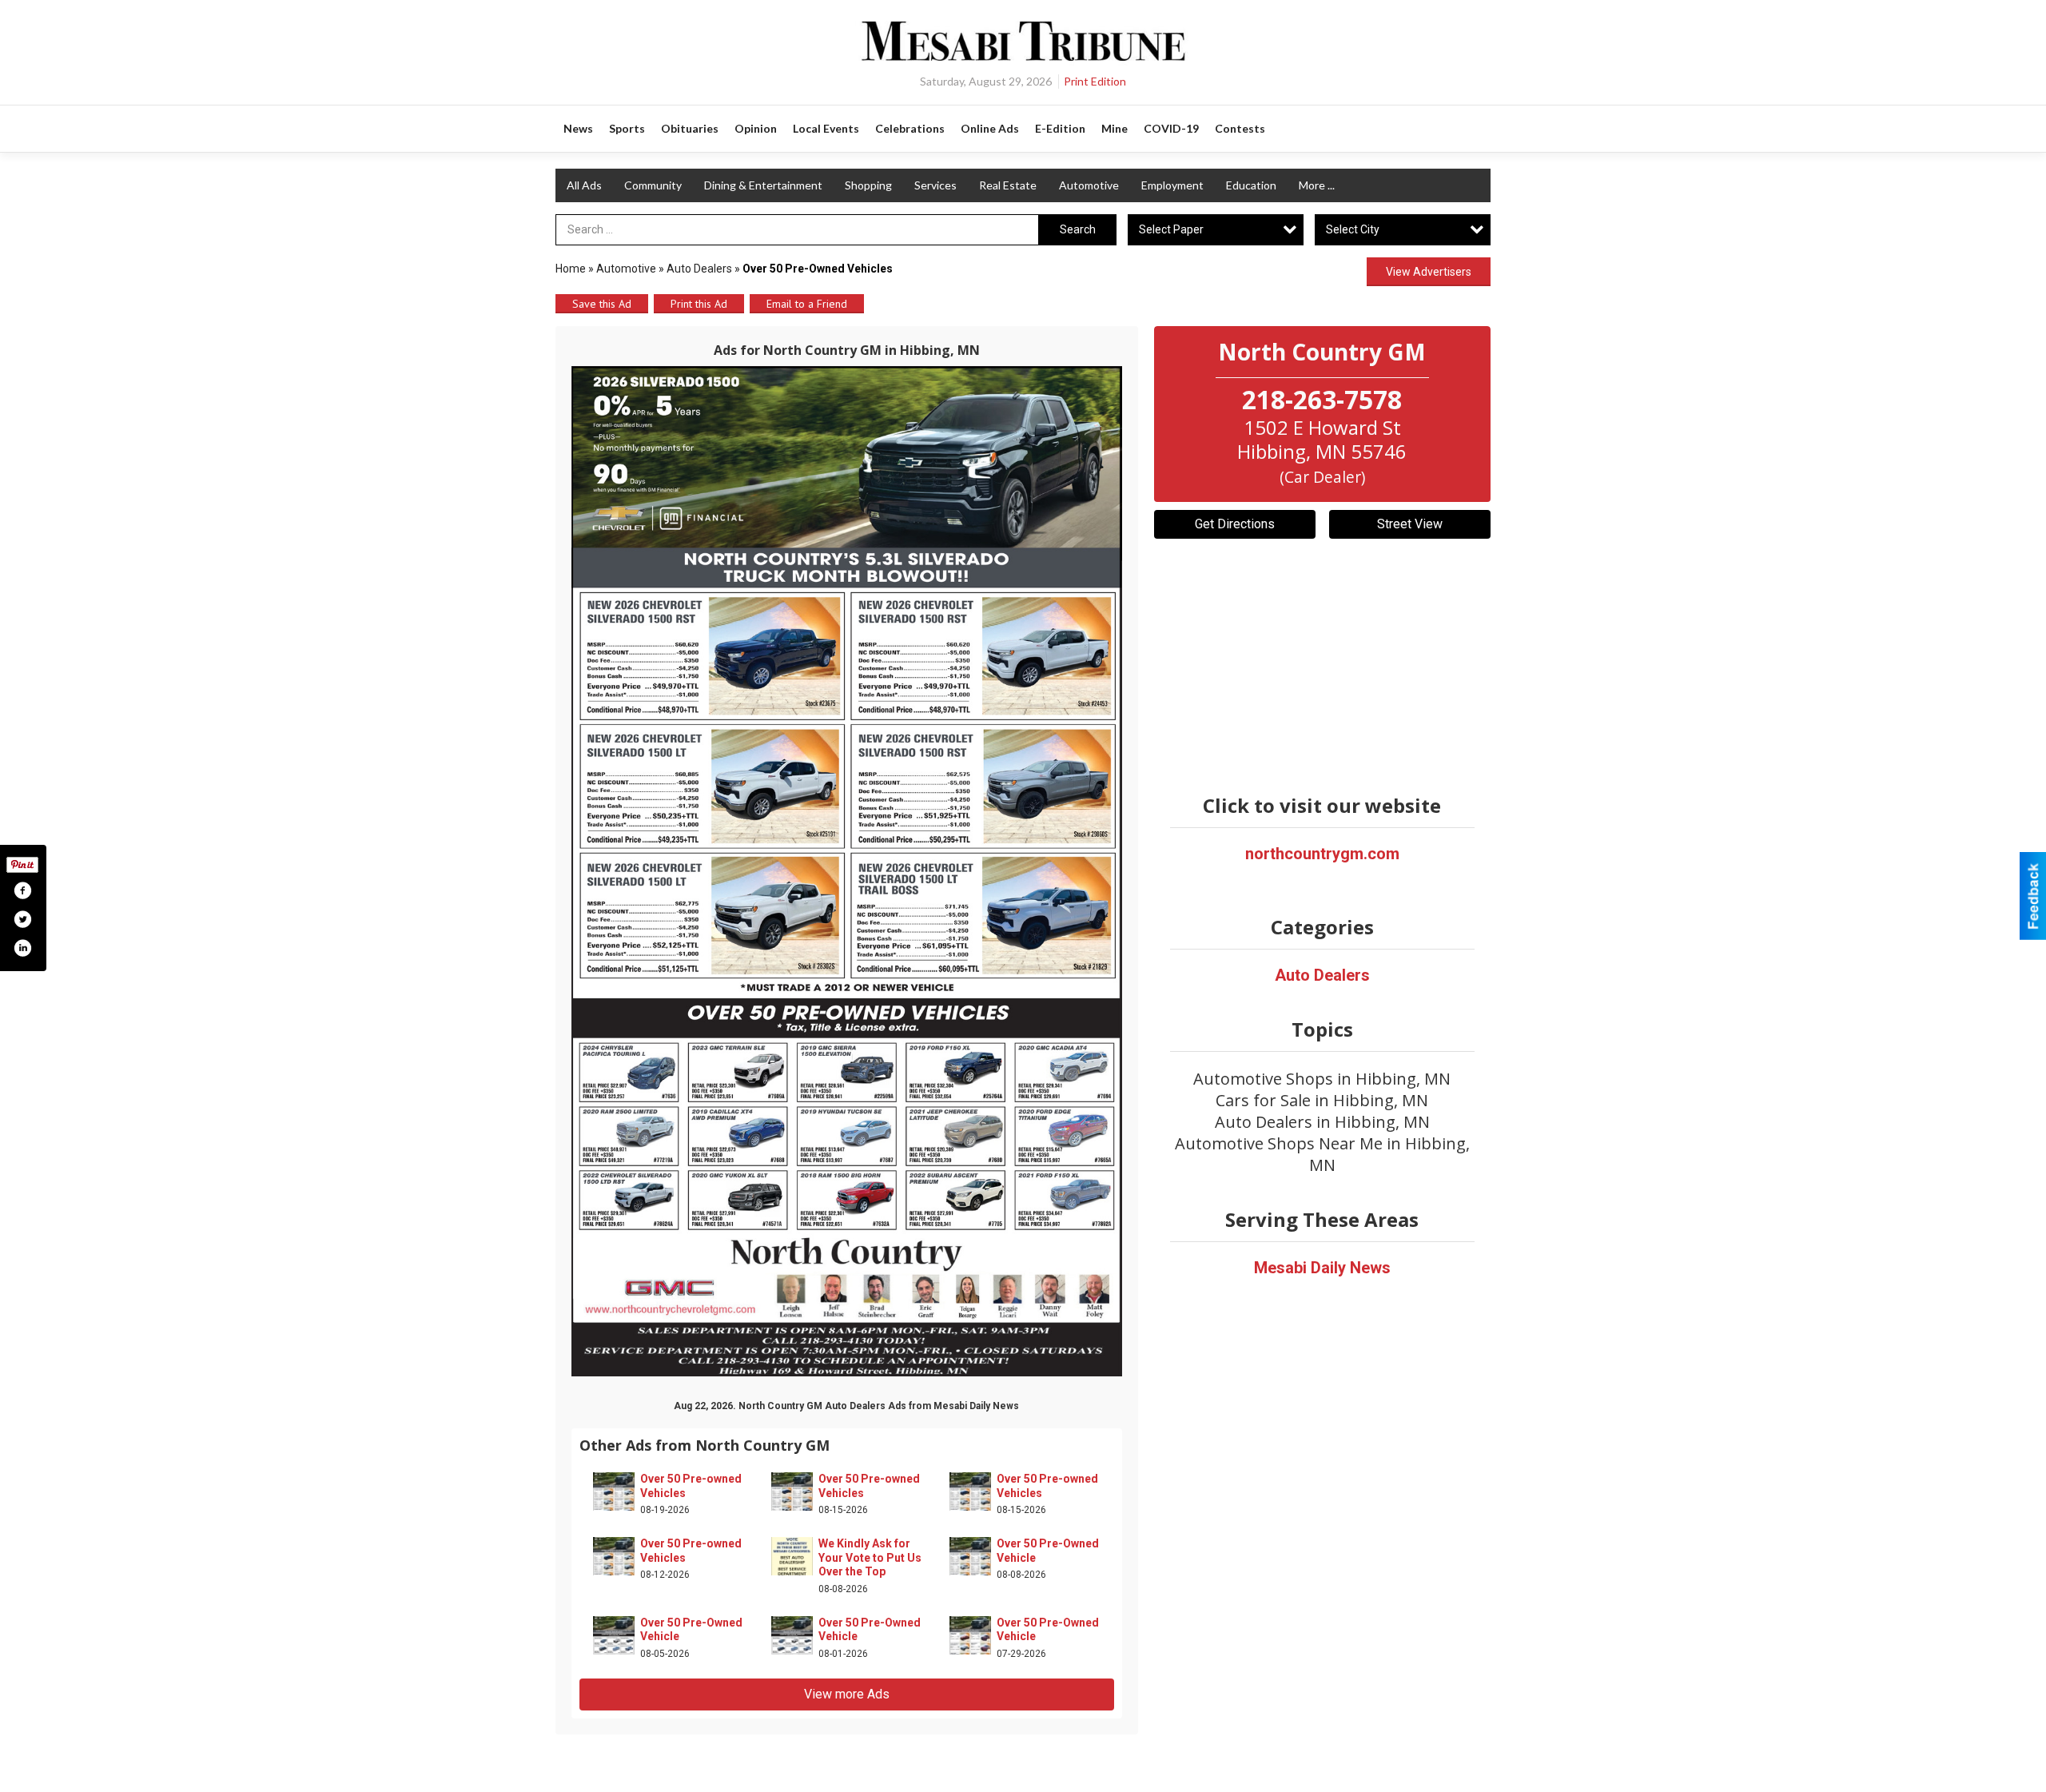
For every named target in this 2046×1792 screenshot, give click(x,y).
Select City (1353, 229)
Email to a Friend (807, 304)
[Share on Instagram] (22, 948)
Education (1251, 185)
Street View (1410, 524)
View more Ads (847, 1694)
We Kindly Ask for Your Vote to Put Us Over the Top (870, 1557)
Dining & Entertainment (763, 185)
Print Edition (1095, 81)
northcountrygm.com (1322, 854)
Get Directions (1235, 524)
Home (571, 269)
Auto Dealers (699, 269)
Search (1078, 229)
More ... (1317, 185)
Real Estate (1008, 185)
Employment (1172, 185)
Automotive (1089, 185)
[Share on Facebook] (22, 890)
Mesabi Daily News (1322, 1268)
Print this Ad (699, 304)
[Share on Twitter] (22, 919)
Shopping (868, 185)
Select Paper (1171, 229)
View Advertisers (1429, 272)
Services (935, 185)
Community (653, 185)
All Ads (584, 185)
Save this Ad (602, 304)
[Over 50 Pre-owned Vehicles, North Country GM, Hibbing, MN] (847, 871)
